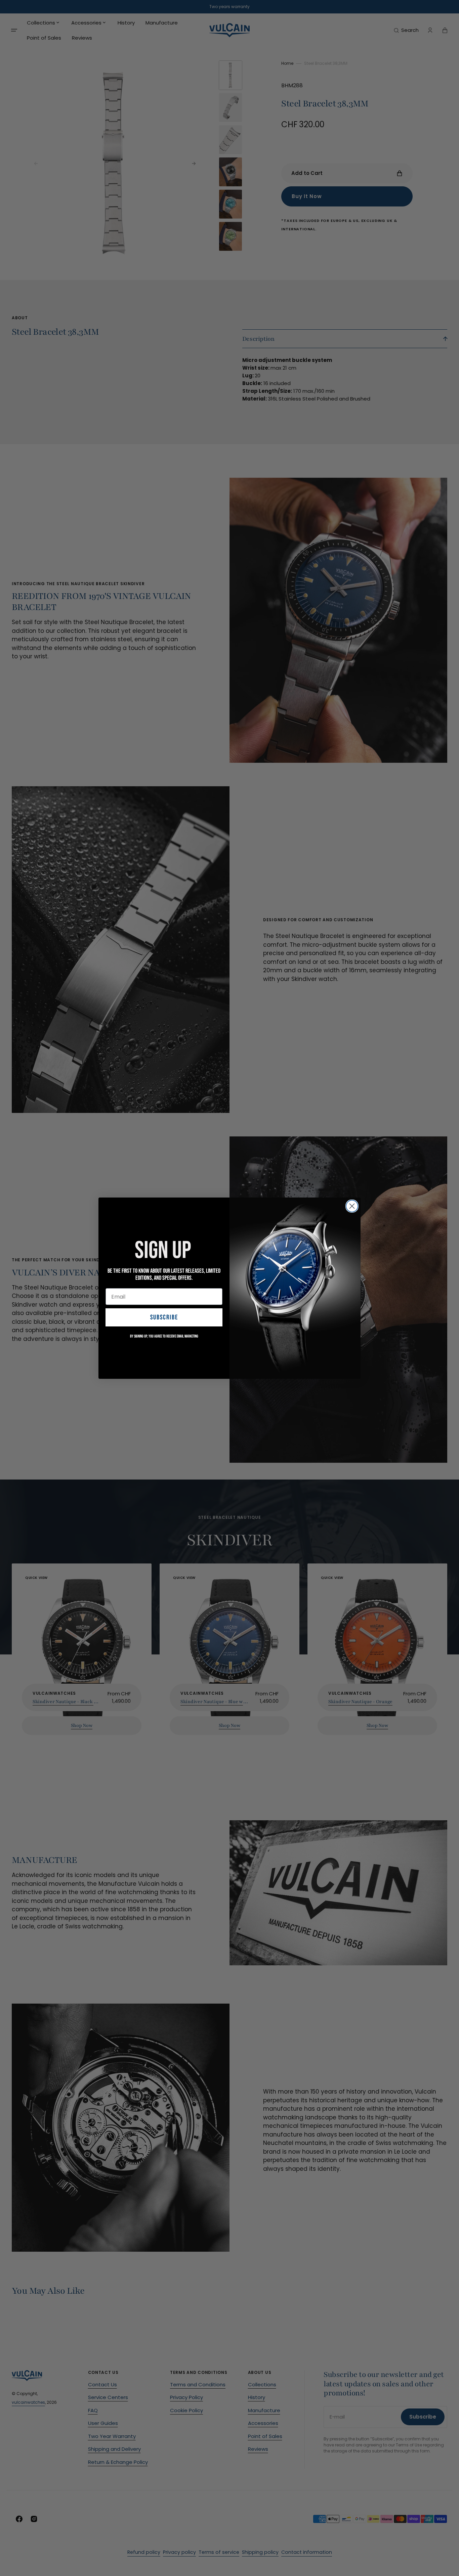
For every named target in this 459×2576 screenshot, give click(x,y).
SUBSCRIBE (164, 1317)
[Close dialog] (352, 1206)
